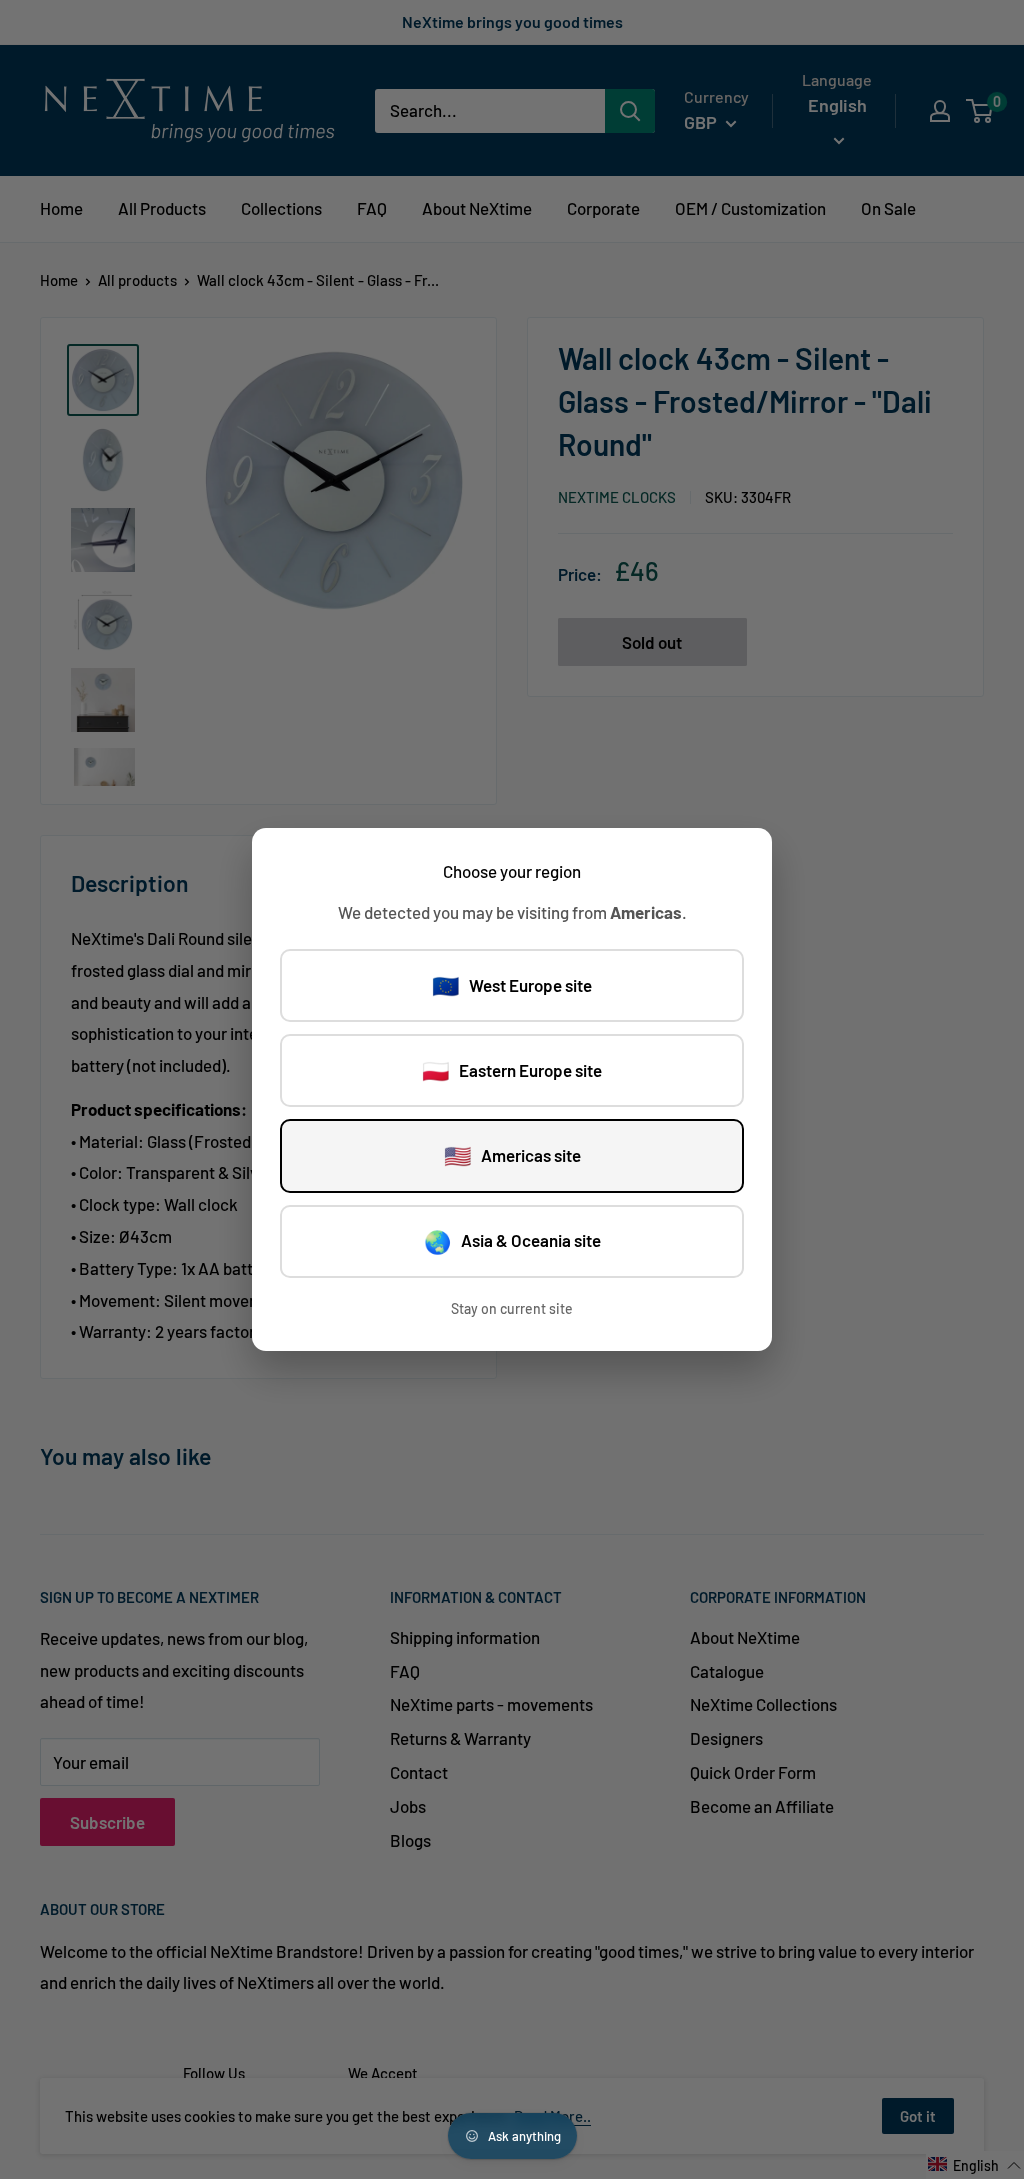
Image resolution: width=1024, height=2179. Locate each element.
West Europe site (512, 985)
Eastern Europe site (512, 1070)
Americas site (512, 1155)
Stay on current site (512, 1308)
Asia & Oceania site (512, 1241)
